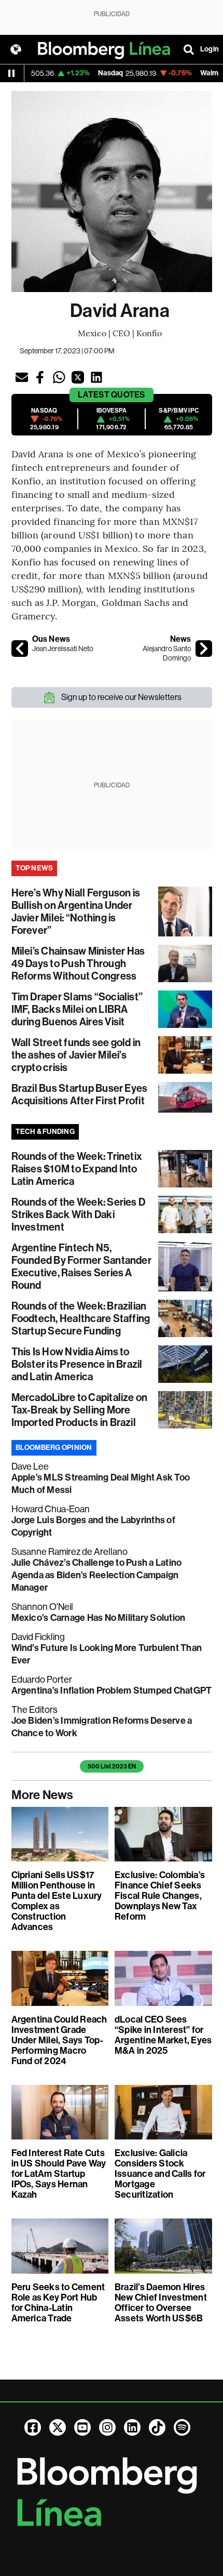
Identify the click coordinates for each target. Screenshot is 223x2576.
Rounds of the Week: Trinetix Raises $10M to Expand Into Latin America (77, 1169)
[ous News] (20, 649)
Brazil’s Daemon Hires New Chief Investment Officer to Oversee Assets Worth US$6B (161, 2303)
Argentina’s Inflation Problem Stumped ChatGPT (112, 1690)
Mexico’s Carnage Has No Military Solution (99, 1618)
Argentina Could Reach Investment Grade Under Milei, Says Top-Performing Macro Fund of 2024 (59, 2040)
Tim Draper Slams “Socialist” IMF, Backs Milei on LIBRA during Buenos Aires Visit (77, 1009)
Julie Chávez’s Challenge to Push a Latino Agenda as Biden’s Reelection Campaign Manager (97, 1575)
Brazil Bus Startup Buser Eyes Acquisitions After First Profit (80, 1094)
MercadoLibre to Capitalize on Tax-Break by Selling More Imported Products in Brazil (80, 1410)
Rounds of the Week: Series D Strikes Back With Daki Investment (79, 1214)
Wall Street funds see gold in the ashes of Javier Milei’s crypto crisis (76, 1055)
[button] (22, 377)
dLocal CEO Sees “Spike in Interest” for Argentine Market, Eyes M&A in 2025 (163, 2035)
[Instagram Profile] (107, 2427)
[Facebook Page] (33, 2427)
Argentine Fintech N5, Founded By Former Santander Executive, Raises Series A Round (81, 1266)
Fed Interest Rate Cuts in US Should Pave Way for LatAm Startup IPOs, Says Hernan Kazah (59, 2174)
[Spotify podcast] (182, 2427)
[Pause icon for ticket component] (11, 73)
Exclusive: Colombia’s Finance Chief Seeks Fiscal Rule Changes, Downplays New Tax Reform (160, 1896)
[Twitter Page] (58, 2427)
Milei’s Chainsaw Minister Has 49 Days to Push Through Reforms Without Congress (78, 963)
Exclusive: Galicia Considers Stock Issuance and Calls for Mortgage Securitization (160, 2174)
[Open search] (189, 49)
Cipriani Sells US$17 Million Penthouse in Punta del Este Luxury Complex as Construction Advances (57, 1901)
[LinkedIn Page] (132, 2427)
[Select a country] (16, 49)
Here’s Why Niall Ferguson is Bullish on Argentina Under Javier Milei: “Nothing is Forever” (76, 911)
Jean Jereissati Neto (63, 649)
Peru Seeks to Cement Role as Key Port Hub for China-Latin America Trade (58, 2303)
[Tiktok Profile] (157, 2427)
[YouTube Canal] (82, 2427)
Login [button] (210, 49)
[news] (204, 649)
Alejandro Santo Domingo (167, 653)
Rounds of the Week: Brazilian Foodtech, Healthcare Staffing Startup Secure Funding (81, 1318)
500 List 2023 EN (112, 1766)
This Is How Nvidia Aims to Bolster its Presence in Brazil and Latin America (77, 1364)
